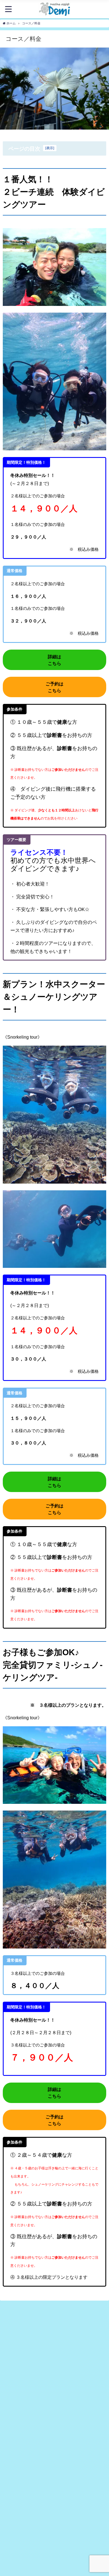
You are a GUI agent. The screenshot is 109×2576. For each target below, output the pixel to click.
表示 (50, 148)
